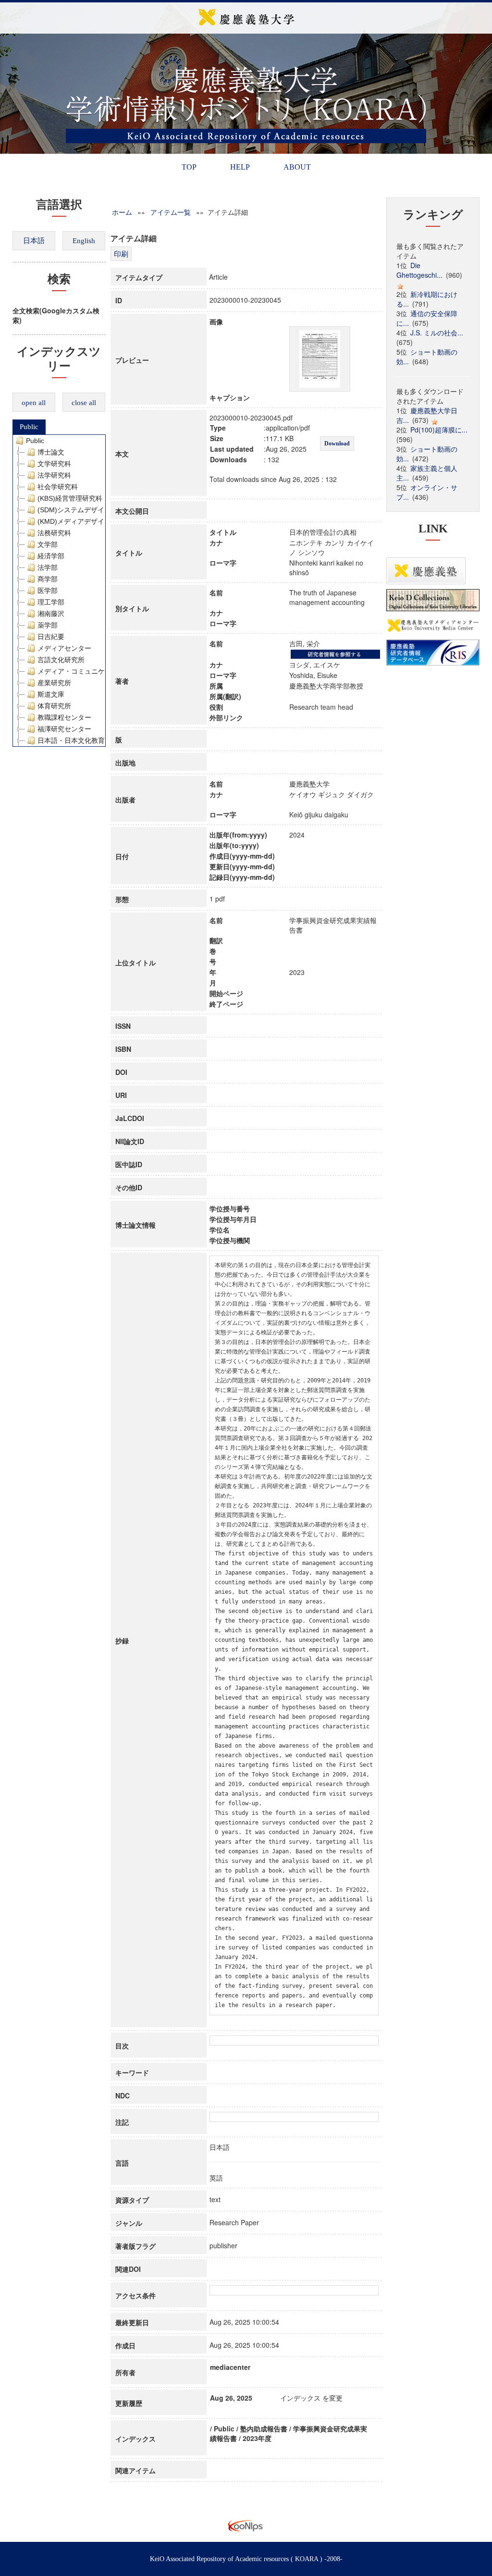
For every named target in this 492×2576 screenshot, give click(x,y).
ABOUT (297, 167)
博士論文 (51, 452)
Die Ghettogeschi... (419, 270)
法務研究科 (54, 533)
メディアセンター (64, 648)
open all (34, 403)
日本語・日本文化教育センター (85, 740)
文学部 (48, 544)
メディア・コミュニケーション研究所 (95, 671)
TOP (189, 167)
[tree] (59, 591)
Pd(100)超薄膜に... (439, 430)
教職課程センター (64, 717)
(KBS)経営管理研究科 (70, 498)
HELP (240, 167)
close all (84, 403)
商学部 (48, 579)
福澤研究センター (64, 729)
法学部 (48, 567)
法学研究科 (54, 475)
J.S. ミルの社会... (437, 333)
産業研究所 (54, 683)
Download (337, 444)
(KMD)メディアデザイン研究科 (84, 521)
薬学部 (48, 625)
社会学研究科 (58, 487)
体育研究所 (54, 706)
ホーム (122, 212)
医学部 (48, 591)
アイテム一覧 (171, 212)
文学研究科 (54, 464)
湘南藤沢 (51, 614)
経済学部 (51, 556)
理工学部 (51, 602)
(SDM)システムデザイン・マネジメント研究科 (108, 510)
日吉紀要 (51, 637)
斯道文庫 (51, 694)
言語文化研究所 (61, 660)
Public (29, 427)
